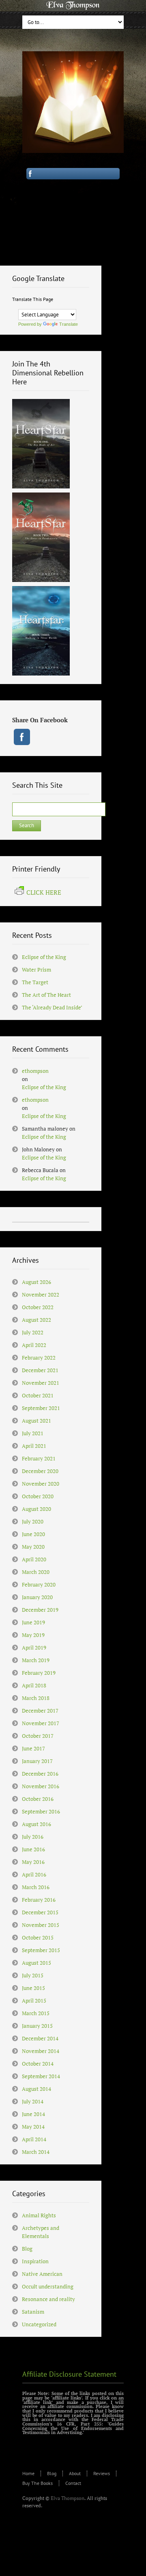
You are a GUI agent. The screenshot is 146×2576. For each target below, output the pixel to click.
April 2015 (34, 2001)
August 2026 (36, 1282)
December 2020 (40, 1471)
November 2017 (41, 1723)
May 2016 (33, 1862)
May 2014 (33, 2127)
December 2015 (40, 1912)
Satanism (33, 2312)
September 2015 (41, 1950)
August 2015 (36, 1963)
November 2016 (41, 1786)
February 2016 (39, 1900)
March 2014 (36, 2152)
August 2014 (36, 2089)
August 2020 (36, 1509)
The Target (35, 982)
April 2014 (34, 2139)
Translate (69, 324)
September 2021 (41, 1408)
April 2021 (34, 1446)
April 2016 (34, 1874)
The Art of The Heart (46, 995)
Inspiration (35, 2261)
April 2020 (34, 1559)
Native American (42, 2274)
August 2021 (36, 1421)
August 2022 (36, 1320)
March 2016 (36, 1887)
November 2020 (41, 1484)
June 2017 (33, 1748)
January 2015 (37, 2026)
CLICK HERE (44, 892)
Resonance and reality (48, 2299)
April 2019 (34, 1648)
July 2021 (33, 1433)
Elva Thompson (68, 2498)
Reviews (102, 2473)
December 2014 (40, 2038)
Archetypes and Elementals (41, 2232)
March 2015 (36, 2013)
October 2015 (38, 1937)
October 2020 (38, 1496)
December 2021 (40, 1370)
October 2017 (38, 1736)
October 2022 (38, 1307)
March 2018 (36, 1698)
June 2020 (33, 1534)
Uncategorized (39, 2324)
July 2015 (33, 1975)
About (75, 2473)
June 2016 (33, 1849)
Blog (27, 2249)
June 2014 (33, 2114)
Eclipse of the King (44, 957)
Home (28, 2473)
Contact (73, 2483)
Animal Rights (39, 2215)
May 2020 (33, 1547)
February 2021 (39, 1458)
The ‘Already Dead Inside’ (52, 1007)
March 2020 (36, 1572)
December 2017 (40, 1711)
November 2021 (41, 1383)
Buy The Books (38, 2483)
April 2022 (34, 1345)
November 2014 (41, 2051)
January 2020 (37, 1597)
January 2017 (37, 1761)
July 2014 (33, 2101)
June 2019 (33, 1622)
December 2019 (40, 1610)
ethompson (35, 1071)
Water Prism (36, 970)
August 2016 (36, 1824)
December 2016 (40, 1774)
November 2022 (41, 1295)
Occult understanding (48, 2286)
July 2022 (33, 1332)
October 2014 (38, 2064)
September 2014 (41, 2076)
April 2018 (34, 1685)
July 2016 (33, 1837)
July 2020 (33, 1521)
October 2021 (38, 1395)
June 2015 (33, 1988)
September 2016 (41, 1811)
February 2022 (39, 1358)
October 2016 (38, 1799)
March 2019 (36, 1660)
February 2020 (39, 1584)
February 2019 (39, 1673)
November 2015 (41, 1925)
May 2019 (33, 1635)
